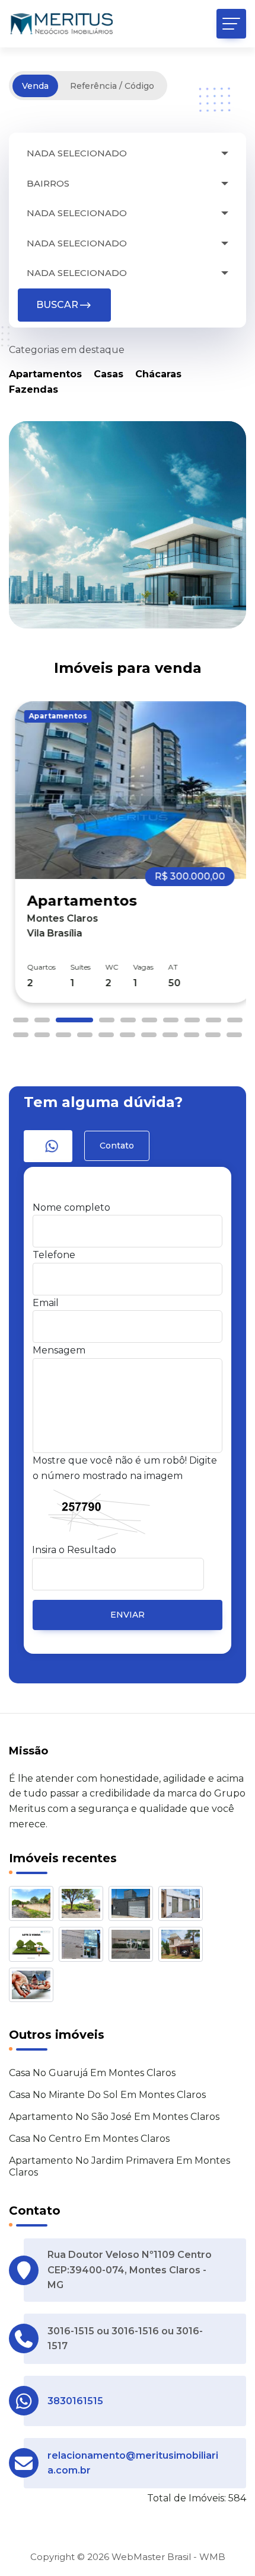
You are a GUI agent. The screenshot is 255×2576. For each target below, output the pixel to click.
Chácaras (158, 374)
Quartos (35, 967)
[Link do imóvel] (34, 1906)
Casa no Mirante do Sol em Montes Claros (107, 2095)
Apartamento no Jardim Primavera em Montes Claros (119, 2167)
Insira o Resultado (74, 1550)
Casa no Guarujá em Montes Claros (92, 2073)
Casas (109, 374)
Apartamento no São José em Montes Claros (114, 2117)
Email (46, 1303)
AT (167, 967)
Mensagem (59, 1350)
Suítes (74, 967)
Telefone (54, 1255)
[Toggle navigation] (231, 24)
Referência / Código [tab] (112, 86)
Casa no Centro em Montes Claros (89, 2139)
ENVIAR (128, 1615)
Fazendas (34, 389)
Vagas (137, 967)
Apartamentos (45, 374)
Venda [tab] (35, 86)
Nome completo (71, 1207)
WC (106, 967)
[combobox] (128, 154)
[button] (21, 1020)
